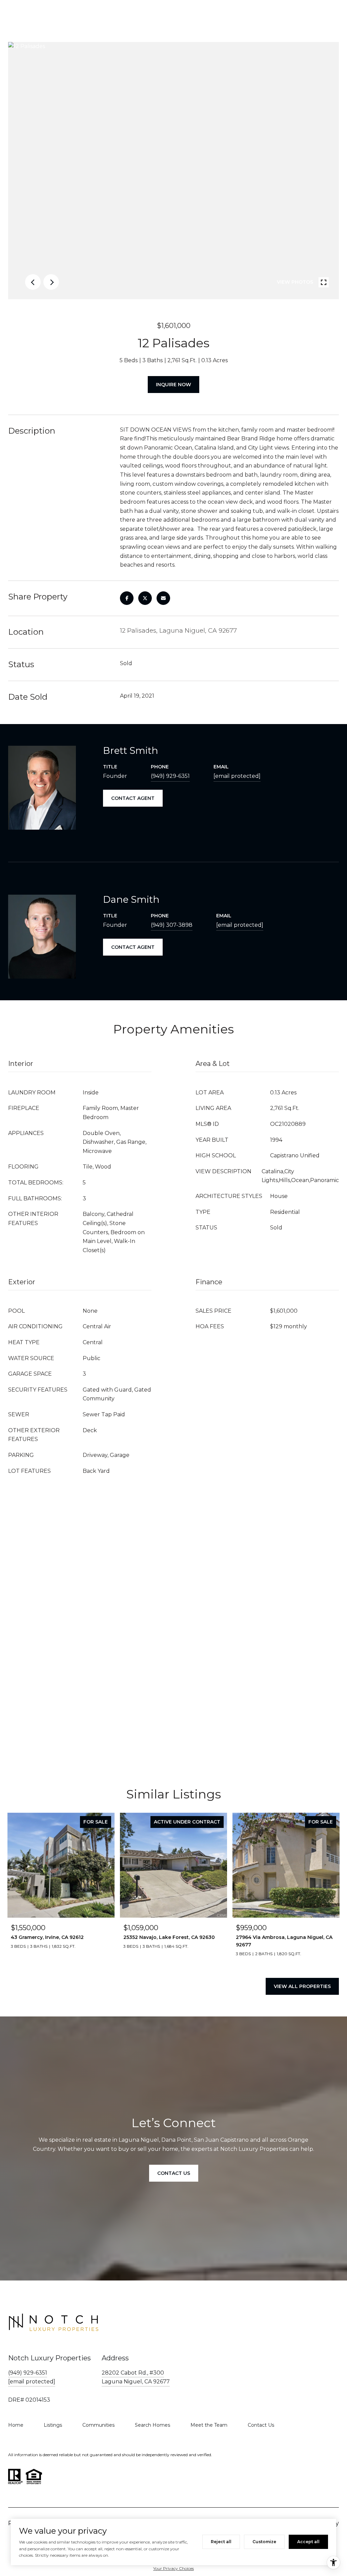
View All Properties (302, 1986)
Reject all (221, 2542)
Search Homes (152, 2425)
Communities (98, 2425)
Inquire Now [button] (173, 385)
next (51, 282)
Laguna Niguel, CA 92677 (136, 2382)
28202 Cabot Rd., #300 (133, 2373)
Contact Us (261, 2425)
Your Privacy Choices (173, 2568)
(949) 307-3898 (172, 925)
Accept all (308, 2542)
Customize (264, 2542)
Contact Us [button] (174, 2173)
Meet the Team (209, 2425)
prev (33, 282)
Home (16, 2425)
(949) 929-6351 (170, 776)
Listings (53, 2425)
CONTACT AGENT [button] (133, 798)
